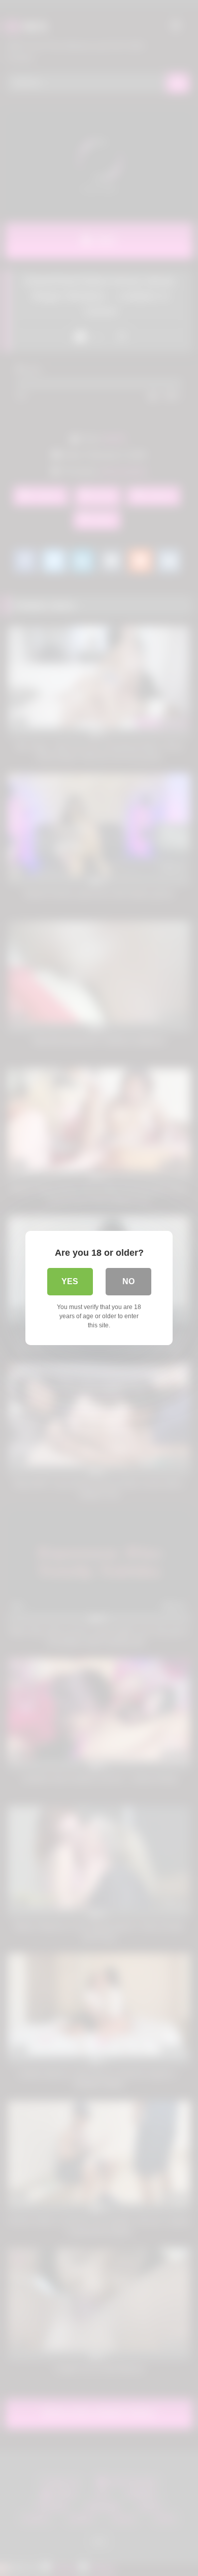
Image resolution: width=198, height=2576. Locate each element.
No (128, 1281)
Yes (70, 1281)
